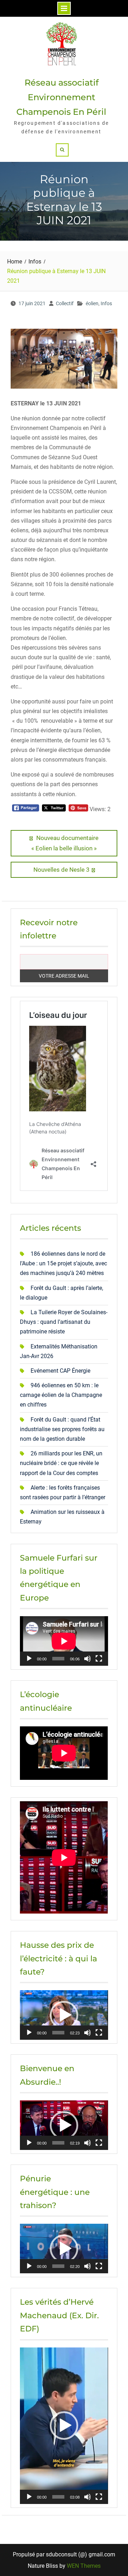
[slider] (58, 2033)
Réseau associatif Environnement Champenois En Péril (61, 97)
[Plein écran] (99, 1659)
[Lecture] (29, 1659)
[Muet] (87, 1659)
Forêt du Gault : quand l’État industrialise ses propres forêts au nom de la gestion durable (62, 1429)
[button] (64, 2015)
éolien (92, 303)
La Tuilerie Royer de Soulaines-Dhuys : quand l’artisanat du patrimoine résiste (64, 1322)
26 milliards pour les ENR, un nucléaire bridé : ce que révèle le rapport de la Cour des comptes (61, 1463)
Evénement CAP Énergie (60, 1371)
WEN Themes (84, 2566)
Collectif (65, 303)
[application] (64, 1641)
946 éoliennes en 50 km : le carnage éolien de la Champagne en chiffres (61, 1395)
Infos (106, 303)
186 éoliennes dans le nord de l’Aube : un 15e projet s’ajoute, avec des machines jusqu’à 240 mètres (63, 1263)
